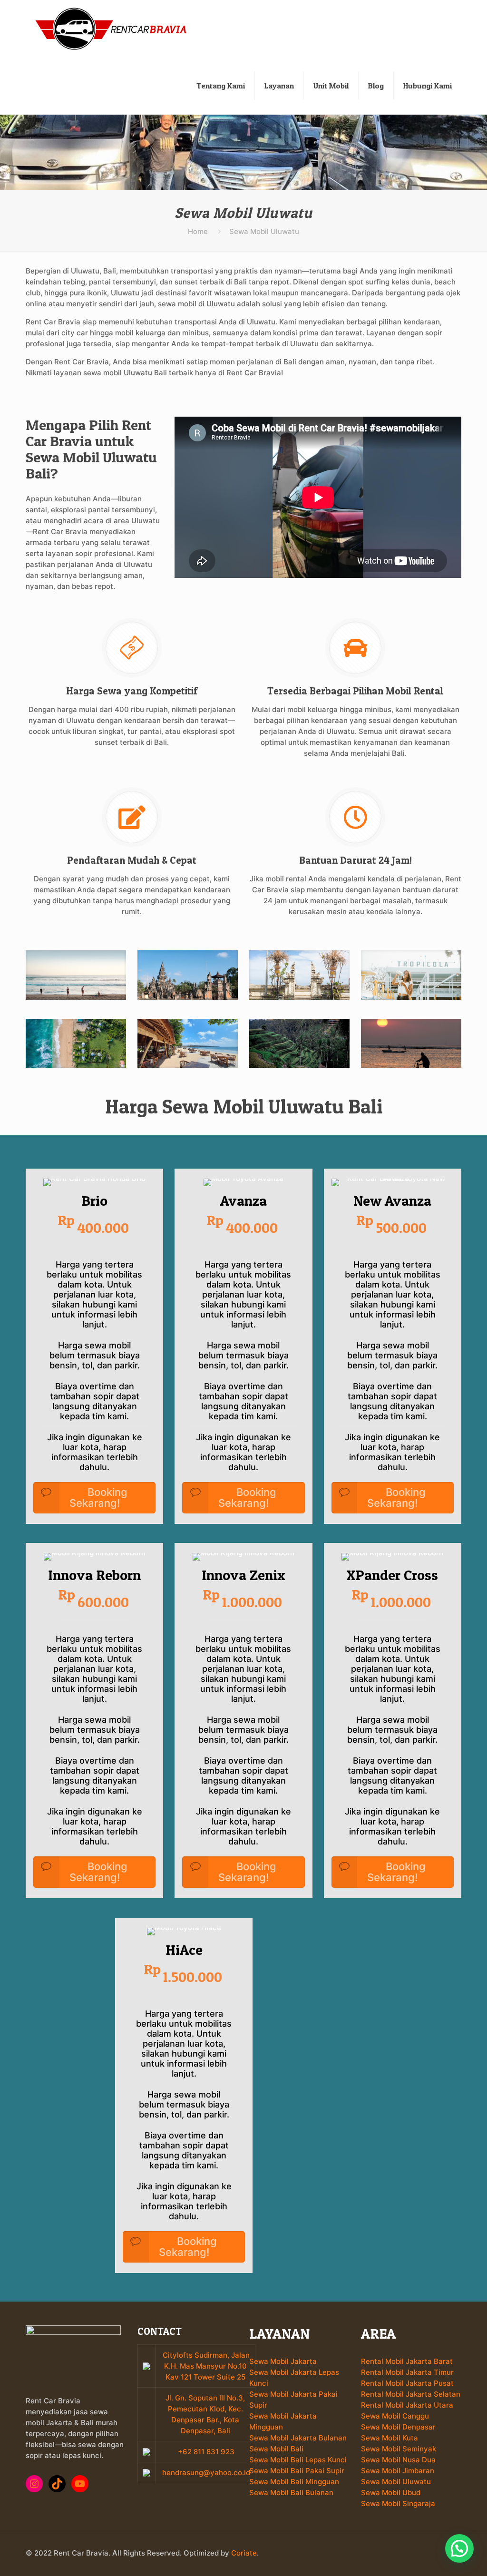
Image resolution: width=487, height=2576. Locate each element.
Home (198, 231)
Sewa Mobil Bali (276, 2449)
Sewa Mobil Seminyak (399, 2449)
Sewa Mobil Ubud (391, 2493)
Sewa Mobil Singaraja (398, 2503)
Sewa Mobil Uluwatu (396, 2482)
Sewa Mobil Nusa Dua (398, 2460)
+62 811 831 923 (205, 2452)
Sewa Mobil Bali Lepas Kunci (298, 2460)
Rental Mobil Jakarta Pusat (407, 2383)
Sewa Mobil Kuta (390, 2438)
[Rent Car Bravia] (111, 29)
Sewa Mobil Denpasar (398, 2427)
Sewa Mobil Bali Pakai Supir (297, 2471)
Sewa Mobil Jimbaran (398, 2471)
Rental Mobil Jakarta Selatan (411, 2394)
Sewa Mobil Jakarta (283, 2361)
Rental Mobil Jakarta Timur (407, 2372)
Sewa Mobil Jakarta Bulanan (298, 2438)
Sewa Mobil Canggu (395, 2416)
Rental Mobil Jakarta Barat (407, 2361)
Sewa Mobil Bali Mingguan (294, 2482)
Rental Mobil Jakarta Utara (407, 2405)
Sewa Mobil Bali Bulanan (291, 2493)
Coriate (244, 2553)
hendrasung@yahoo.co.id (205, 2473)
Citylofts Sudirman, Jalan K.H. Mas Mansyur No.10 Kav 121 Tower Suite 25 (206, 2366)
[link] (76, 975)
